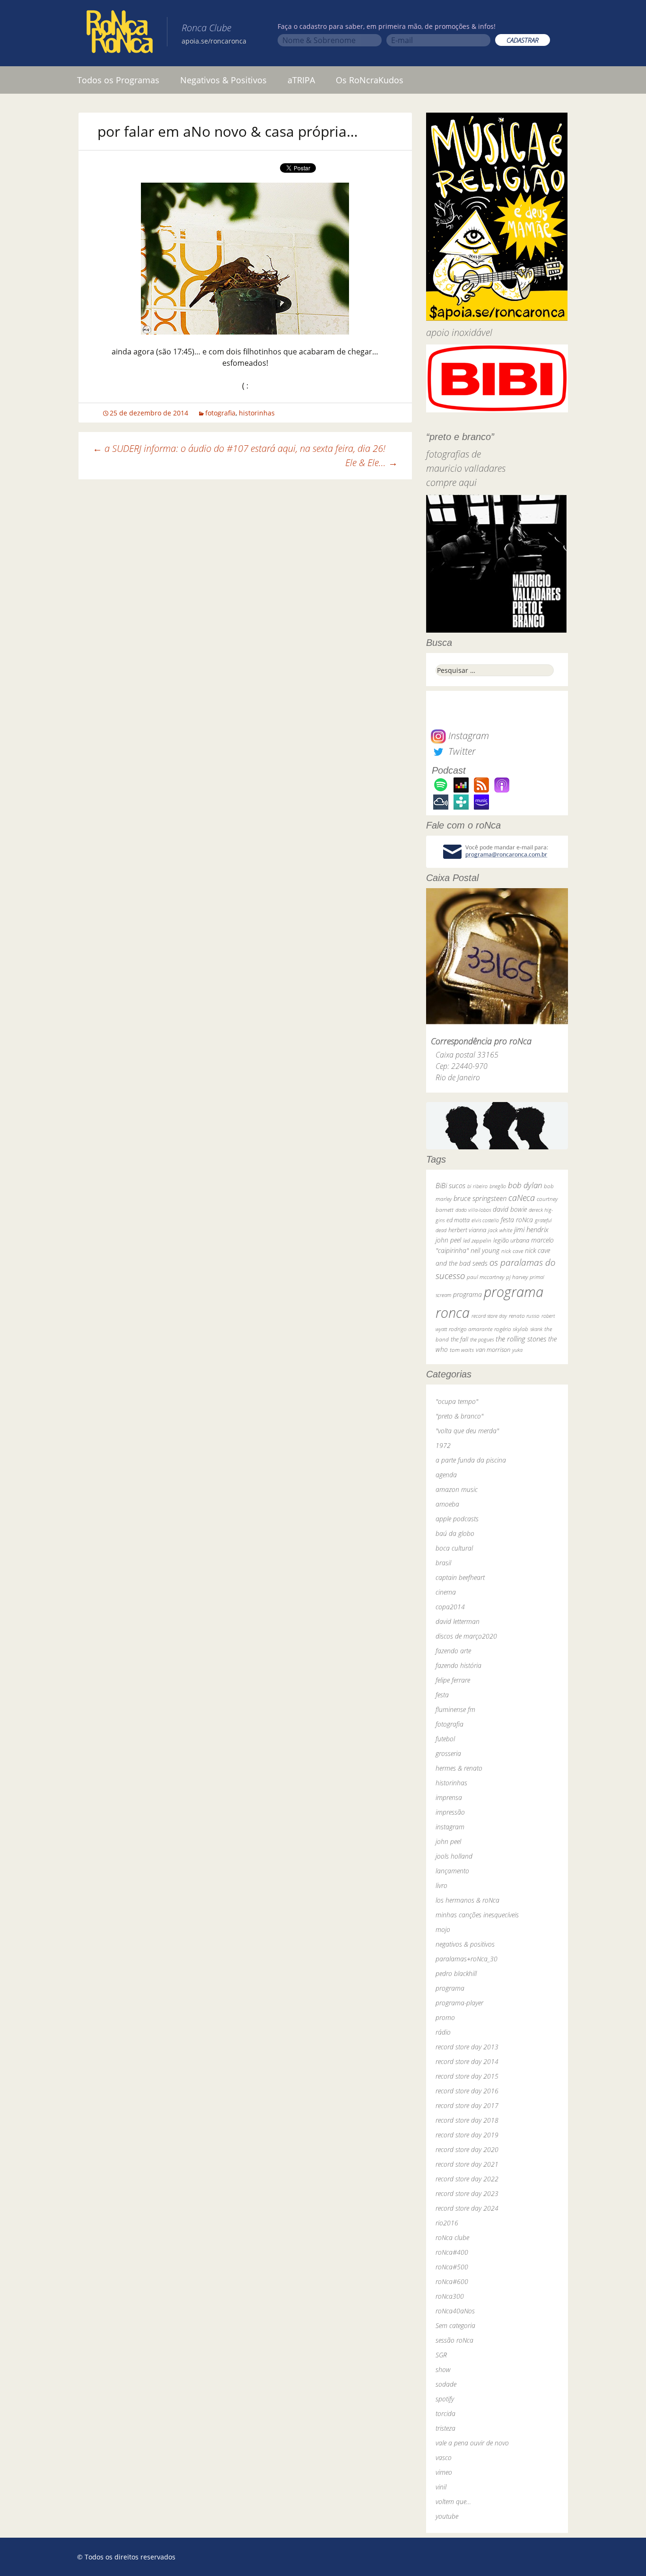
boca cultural (454, 1548)
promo (445, 2017)
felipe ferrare (453, 1680)
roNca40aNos (455, 2311)
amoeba (447, 1504)
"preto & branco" (459, 1416)
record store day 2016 (467, 2091)
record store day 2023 (467, 2193)
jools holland (454, 1856)
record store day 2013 (467, 2047)
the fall (459, 1339)
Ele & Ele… (371, 463)
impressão (450, 1812)
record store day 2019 (467, 2135)
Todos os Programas (118, 80)
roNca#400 (452, 2252)
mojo (443, 1929)
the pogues (482, 1339)
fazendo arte (453, 1651)
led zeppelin (477, 1240)
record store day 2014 (467, 2061)
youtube (447, 2516)
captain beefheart (460, 1577)
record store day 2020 (467, 2149)
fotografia (220, 413)
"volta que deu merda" (467, 1431)
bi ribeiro (477, 1186)
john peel (448, 1240)
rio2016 (447, 2223)
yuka (517, 1350)
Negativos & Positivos (223, 80)
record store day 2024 (467, 2208)
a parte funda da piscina (471, 1460)
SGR (441, 2355)
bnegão (498, 1186)
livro (441, 1885)
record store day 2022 (467, 2179)
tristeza (445, 2428)
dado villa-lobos (473, 1210)
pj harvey (517, 1277)
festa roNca (517, 1220)
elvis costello (485, 1220)
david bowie (510, 1209)
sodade (446, 2384)
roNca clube (452, 2237)
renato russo (524, 1316)
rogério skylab (511, 1329)
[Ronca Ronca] (120, 34)
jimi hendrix (531, 1229)
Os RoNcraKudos (370, 80)
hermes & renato (459, 1768)
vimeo (444, 2472)
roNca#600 (452, 2281)
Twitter (461, 751)
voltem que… (453, 2501)
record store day (489, 1316)
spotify (445, 2399)
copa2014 (450, 1607)
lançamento (452, 1871)
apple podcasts (457, 1519)
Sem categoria (455, 2325)
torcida (445, 2413)
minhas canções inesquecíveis (477, 1915)
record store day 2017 (467, 2105)
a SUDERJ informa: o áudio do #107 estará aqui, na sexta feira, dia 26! (239, 448)
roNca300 (450, 2296)
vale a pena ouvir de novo (472, 2443)
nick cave (512, 1251)
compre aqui (451, 482)
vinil (441, 2487)
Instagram (467, 736)
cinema (446, 1592)
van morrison (493, 1350)
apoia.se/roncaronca (214, 41)
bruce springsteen (480, 1198)
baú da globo (455, 1533)
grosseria (448, 1753)
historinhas (257, 413)
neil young (485, 1250)
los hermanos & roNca (467, 1900)
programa (467, 1294)
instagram (450, 1827)
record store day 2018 (467, 2120)
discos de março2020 (466, 1636)
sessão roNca (454, 2340)
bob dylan (525, 1185)
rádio (443, 2032)
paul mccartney (485, 1277)
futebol (445, 1739)
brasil (443, 1563)
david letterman (458, 1621)
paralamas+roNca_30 (467, 1959)
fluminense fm (455, 1709)
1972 (443, 1445)
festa (442, 1695)
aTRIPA (301, 80)
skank (536, 1329)
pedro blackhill (456, 1973)
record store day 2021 (467, 2164)
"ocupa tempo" (457, 1401)
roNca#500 (452, 2267)
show (443, 2369)
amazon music (457, 1489)
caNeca (522, 1198)
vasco (444, 2457)
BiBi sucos (450, 1185)
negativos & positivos (465, 1944)
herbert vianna (467, 1230)
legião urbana (511, 1240)
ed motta (458, 1220)
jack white (500, 1230)
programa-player (459, 2003)
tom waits (462, 1350)
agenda (446, 1475)
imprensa (449, 1797)
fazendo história (458, 1665)
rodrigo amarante (471, 1329)
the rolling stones (521, 1339)
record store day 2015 (467, 2076)
